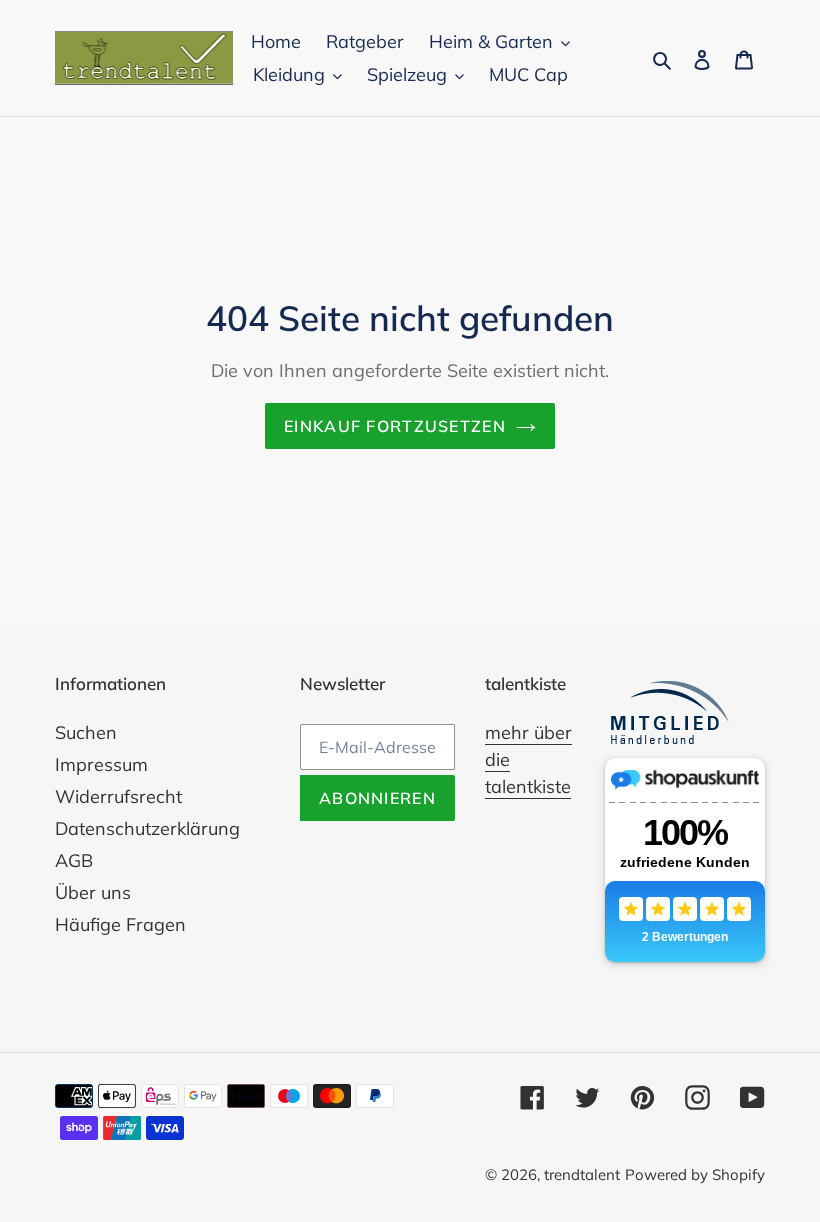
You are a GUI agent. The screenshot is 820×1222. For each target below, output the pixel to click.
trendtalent (582, 1174)
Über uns (93, 892)
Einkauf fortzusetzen (395, 426)
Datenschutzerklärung (147, 828)
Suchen (86, 732)
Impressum (101, 764)
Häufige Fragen (120, 924)
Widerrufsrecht (118, 796)
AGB (74, 860)
